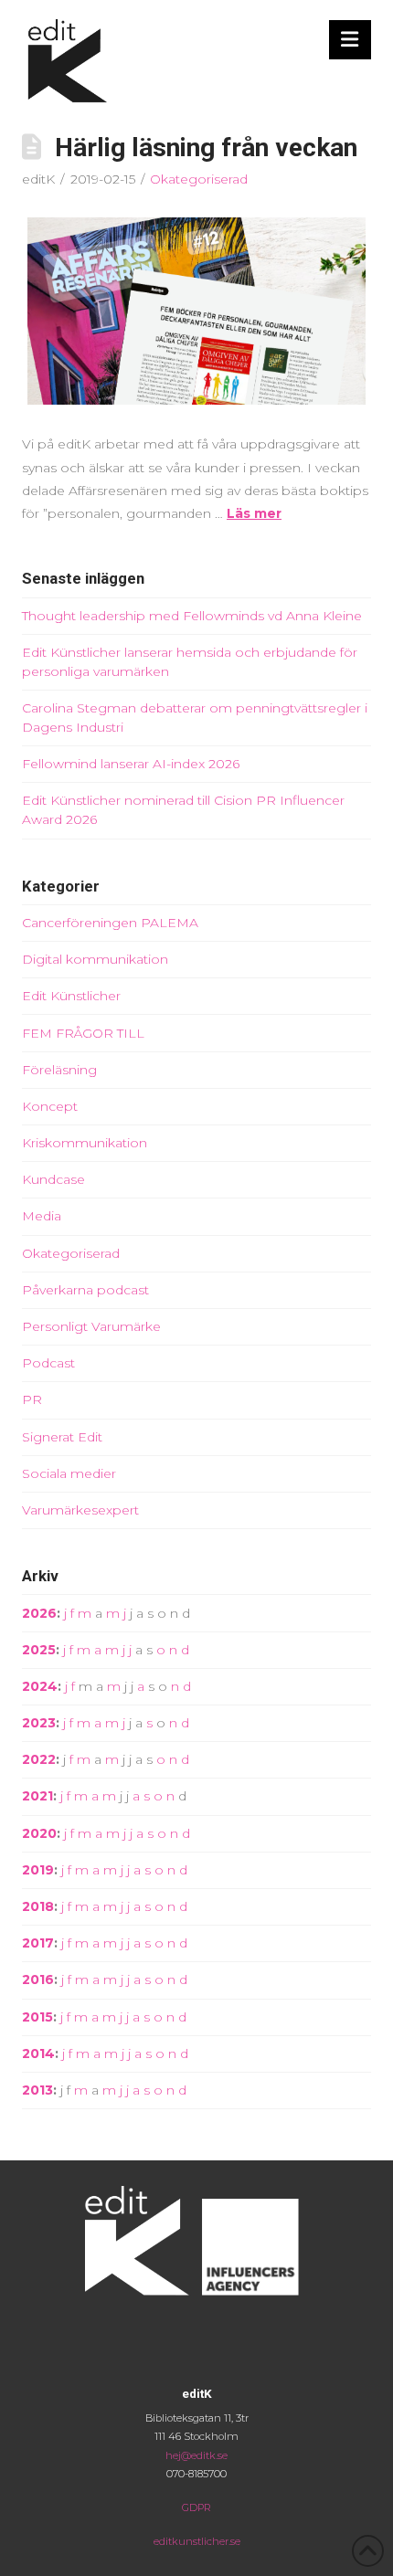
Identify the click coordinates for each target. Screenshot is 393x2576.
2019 (38, 1870)
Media (42, 1216)
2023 (39, 1723)
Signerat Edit (62, 1437)
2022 (39, 1759)
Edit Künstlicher (71, 996)
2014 (38, 2053)
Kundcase (53, 1179)
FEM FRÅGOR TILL (83, 1033)
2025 (39, 1650)
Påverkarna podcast (85, 1290)
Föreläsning (59, 1070)
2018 (38, 1906)
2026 (39, 1613)
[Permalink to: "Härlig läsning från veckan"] (196, 311)
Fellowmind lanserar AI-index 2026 (131, 764)
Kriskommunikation (85, 1143)
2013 (37, 2090)
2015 (37, 2017)
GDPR (196, 2507)
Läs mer (254, 513)
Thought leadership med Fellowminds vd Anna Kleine (192, 616)
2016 (38, 1980)
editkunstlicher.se (197, 2541)
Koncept (50, 1106)
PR (32, 1399)
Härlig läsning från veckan (206, 148)
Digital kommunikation (95, 959)
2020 (39, 1833)
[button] (351, 40)
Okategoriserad (199, 179)
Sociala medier (69, 1473)
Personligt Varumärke (91, 1326)
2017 (38, 1943)
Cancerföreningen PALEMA (110, 923)
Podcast (48, 1363)
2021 (37, 1796)
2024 (40, 1686)
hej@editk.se (196, 2455)
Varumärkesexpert (80, 1510)
